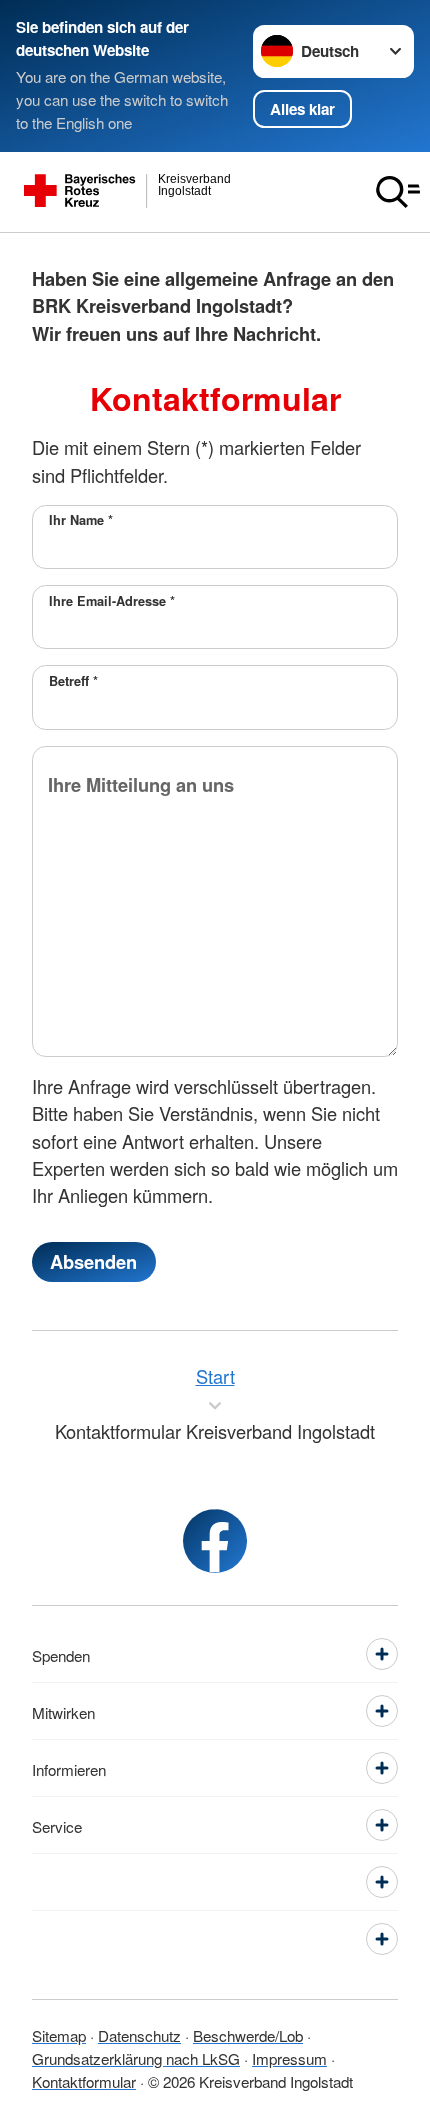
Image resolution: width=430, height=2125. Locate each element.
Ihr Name (81, 520)
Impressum (289, 2058)
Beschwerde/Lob (248, 2035)
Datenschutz (139, 2035)
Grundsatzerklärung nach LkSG (136, 2058)
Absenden (93, 1261)
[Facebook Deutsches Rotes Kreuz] (215, 1541)
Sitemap (59, 2035)
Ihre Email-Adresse (112, 601)
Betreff (73, 681)
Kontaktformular (84, 2081)
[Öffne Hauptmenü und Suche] (398, 192)
